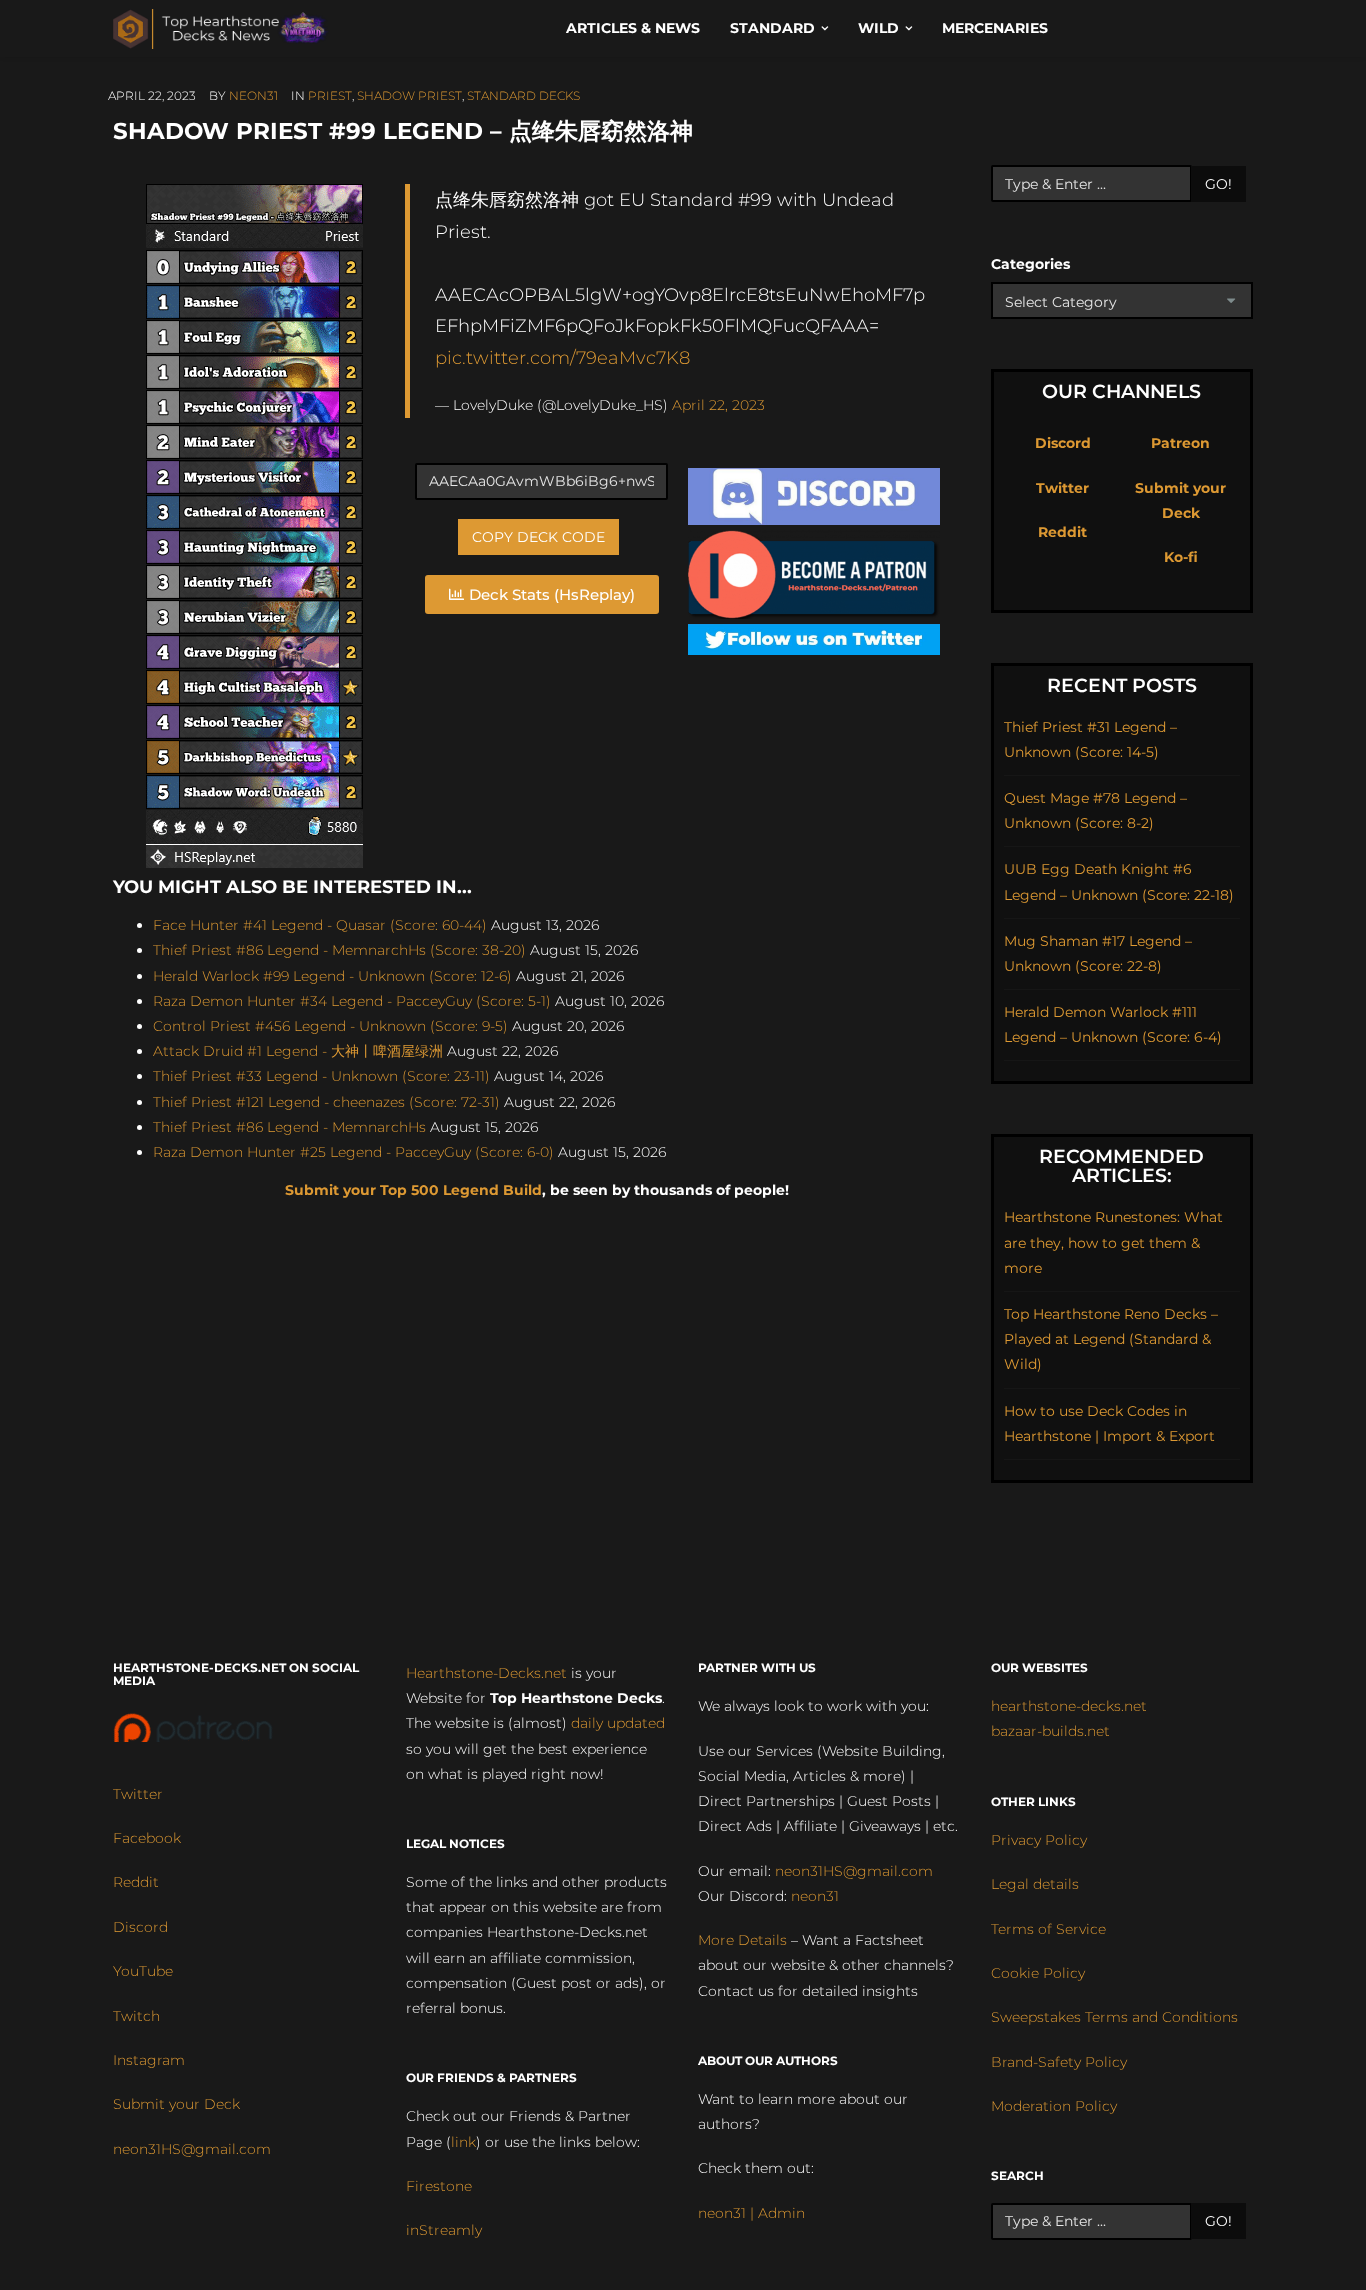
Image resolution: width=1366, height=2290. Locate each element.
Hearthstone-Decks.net (486, 1673)
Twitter (1062, 488)
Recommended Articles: (1121, 1166)
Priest (330, 95)
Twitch (136, 2016)
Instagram (149, 2060)
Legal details (1035, 1884)
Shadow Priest (409, 95)
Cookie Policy (1038, 1973)
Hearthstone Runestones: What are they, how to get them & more (1113, 1242)
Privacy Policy (1039, 1840)
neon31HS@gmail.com (192, 2149)
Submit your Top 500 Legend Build (413, 1190)
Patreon (1180, 443)
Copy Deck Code (538, 537)
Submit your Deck (176, 2104)
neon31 (253, 95)
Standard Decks (523, 95)
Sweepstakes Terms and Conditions (1114, 2017)
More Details (742, 1940)
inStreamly (444, 2230)
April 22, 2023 (718, 405)
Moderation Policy (1054, 2106)
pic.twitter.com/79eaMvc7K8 (562, 357)
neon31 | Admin (751, 2213)
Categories (1030, 264)
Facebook (147, 1838)
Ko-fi (1181, 557)
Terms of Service (1048, 1929)
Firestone (439, 2186)
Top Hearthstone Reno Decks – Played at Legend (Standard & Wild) (1111, 1339)
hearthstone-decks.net (1069, 1706)
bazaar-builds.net (1050, 1731)
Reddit (1062, 532)
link (463, 2142)
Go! (1218, 184)
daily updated (618, 1723)
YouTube (143, 1971)
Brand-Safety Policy (1059, 2062)
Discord (1063, 443)
